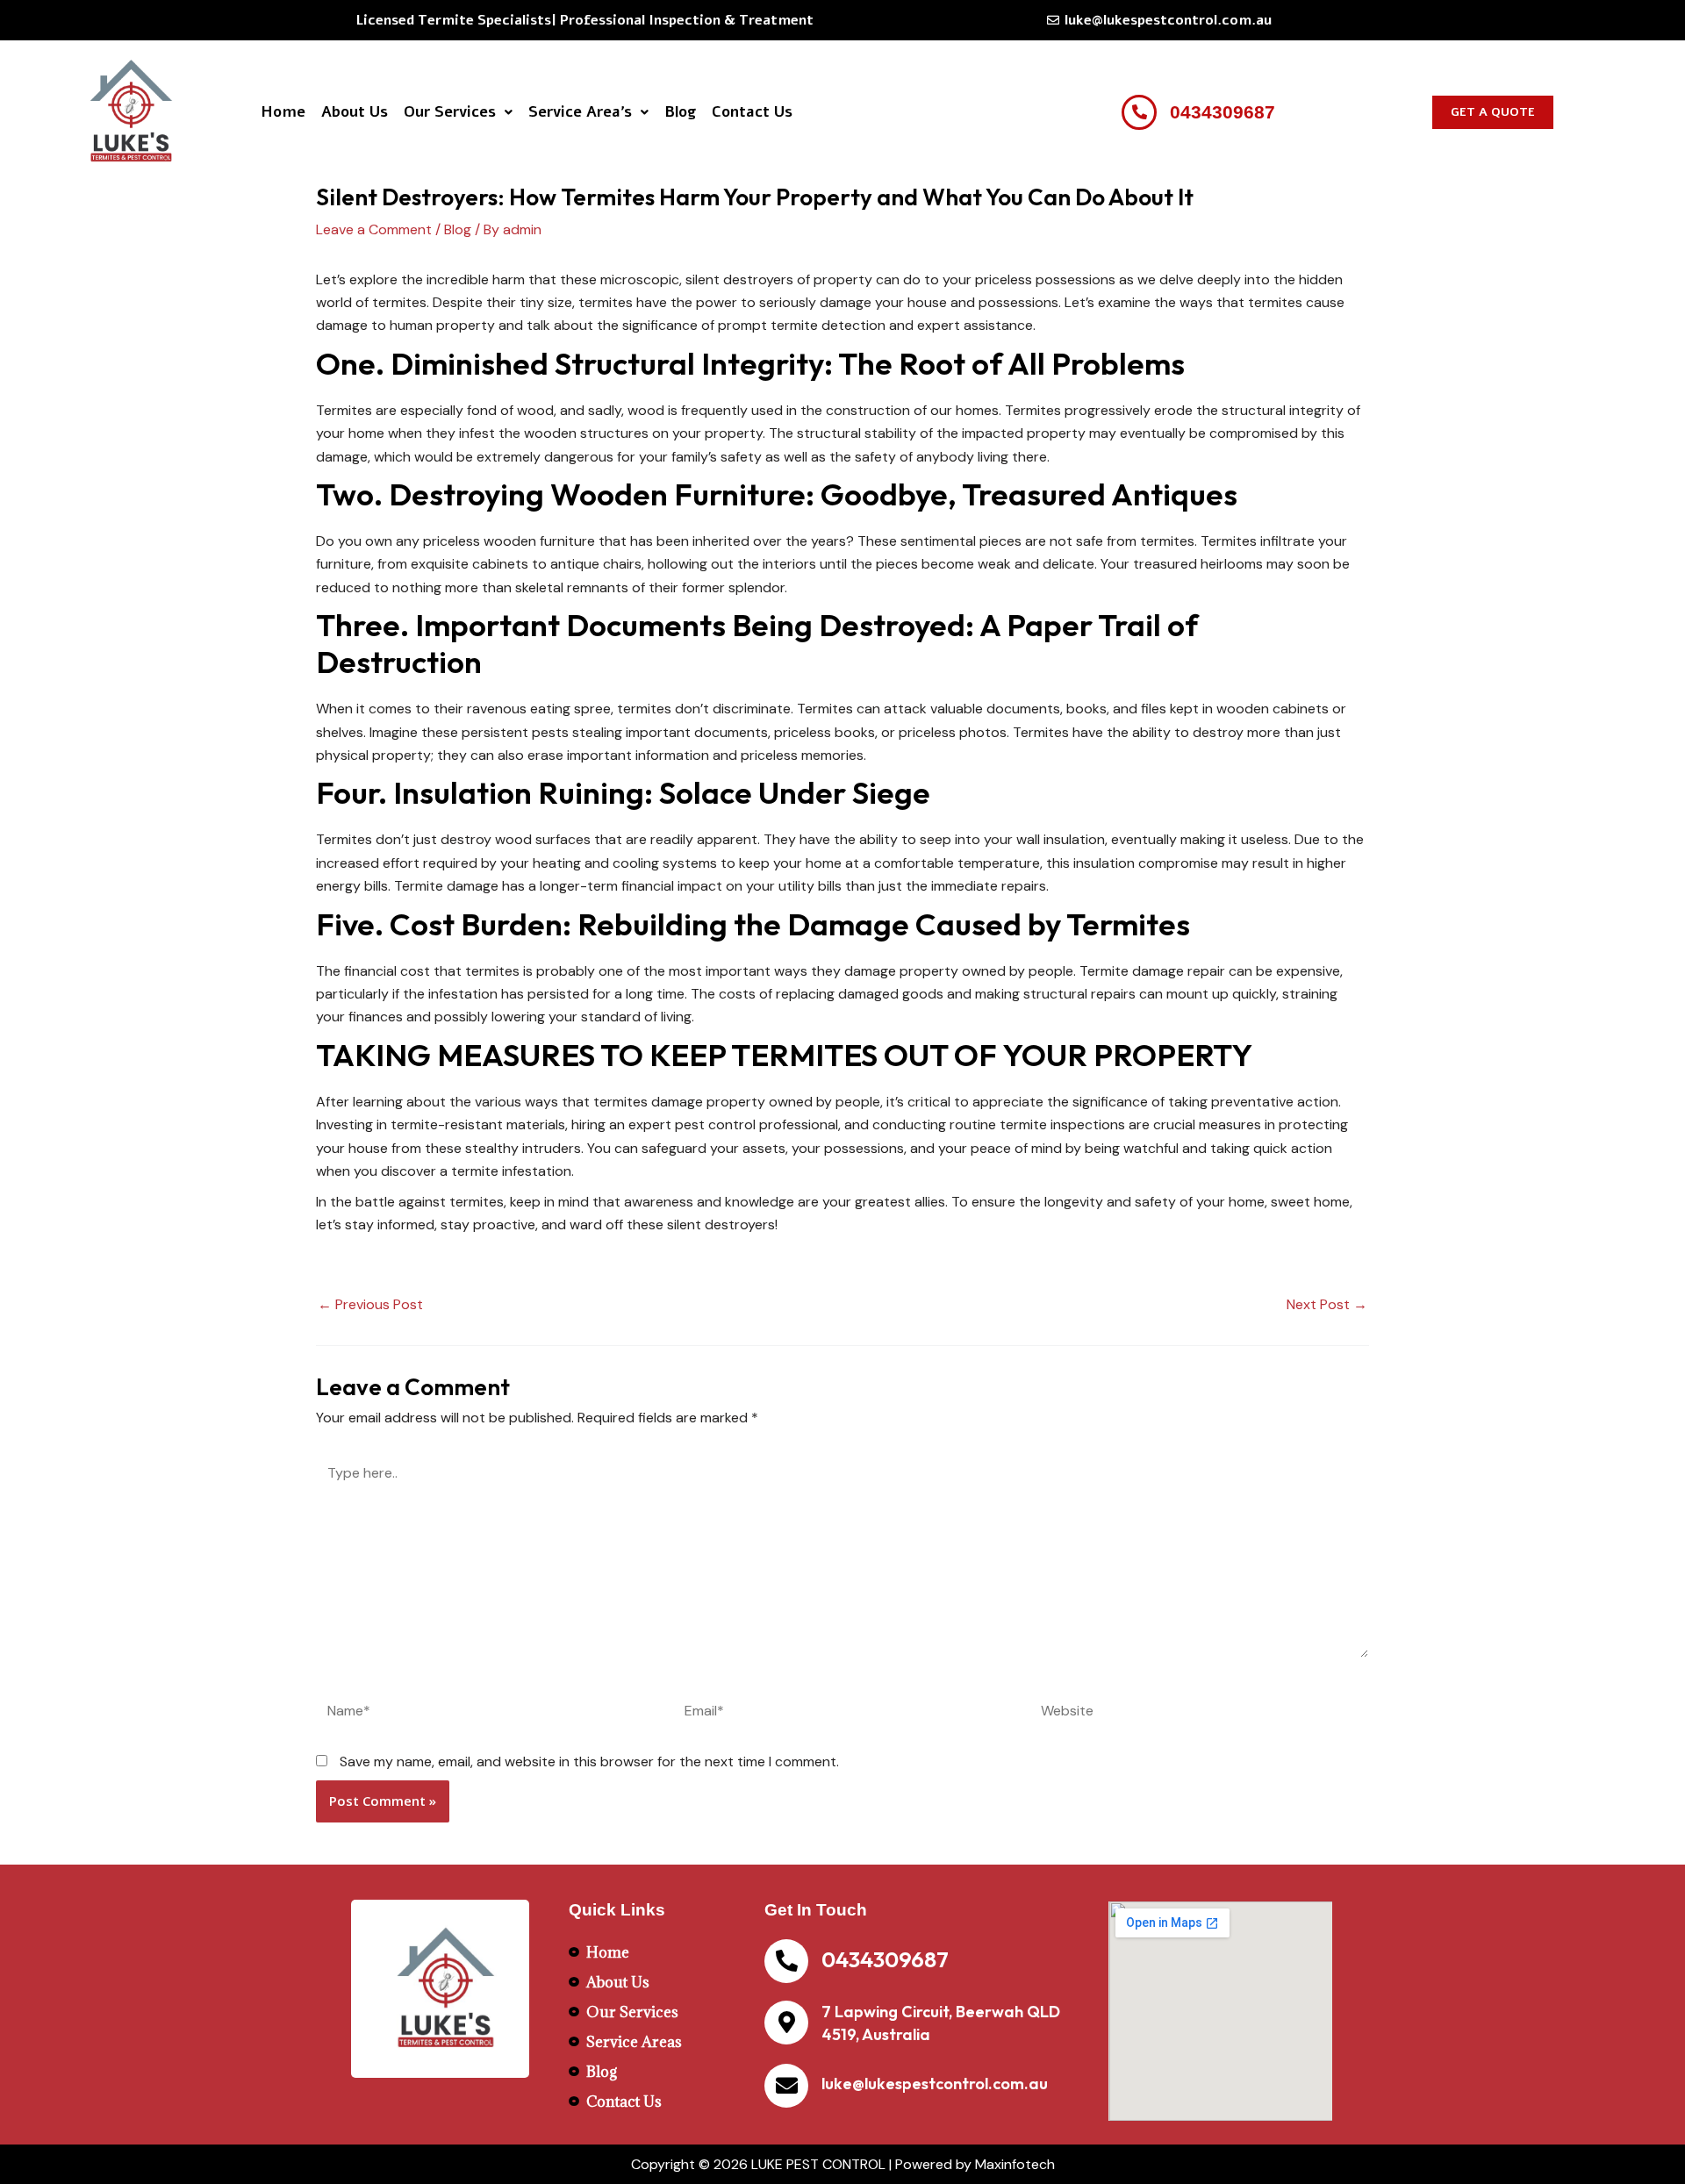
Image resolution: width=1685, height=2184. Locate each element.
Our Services (450, 112)
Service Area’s (580, 112)
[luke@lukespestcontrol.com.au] (786, 2086)
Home (283, 112)
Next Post (1327, 1305)
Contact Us (752, 112)
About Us (355, 112)
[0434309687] (786, 1961)
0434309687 (885, 1959)
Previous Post (370, 1305)
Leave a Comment (374, 229)
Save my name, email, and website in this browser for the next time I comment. (589, 1762)
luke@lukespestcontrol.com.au (935, 2084)
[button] (458, 112)
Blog (680, 112)
